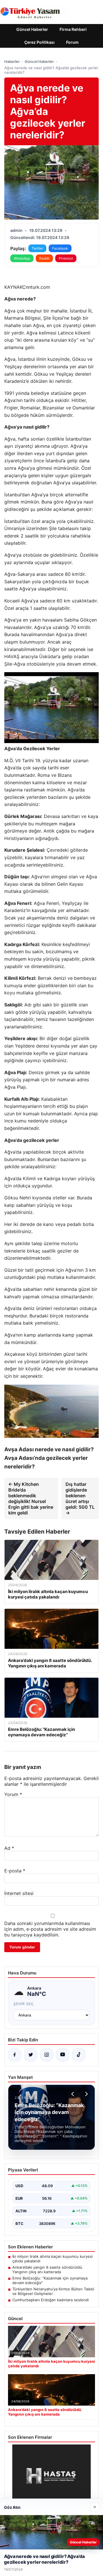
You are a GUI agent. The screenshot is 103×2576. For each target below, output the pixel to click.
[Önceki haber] (74, 2094)
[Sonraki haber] (86, 2094)
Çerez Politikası (39, 42)
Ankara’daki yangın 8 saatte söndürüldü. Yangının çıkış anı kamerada (48, 2270)
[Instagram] (47, 2055)
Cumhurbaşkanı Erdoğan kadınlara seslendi (50, 2300)
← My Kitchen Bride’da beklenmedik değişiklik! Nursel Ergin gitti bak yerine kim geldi (31, 1498)
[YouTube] (63, 2055)
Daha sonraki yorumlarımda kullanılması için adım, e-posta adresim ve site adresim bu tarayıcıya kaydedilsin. (50, 1929)
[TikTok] (79, 2055)
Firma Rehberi (73, 29)
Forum (72, 42)
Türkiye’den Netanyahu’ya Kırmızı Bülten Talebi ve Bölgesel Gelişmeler (53, 2291)
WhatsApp (22, 258)
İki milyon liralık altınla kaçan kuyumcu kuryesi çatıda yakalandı (53, 2259)
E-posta (15, 1871)
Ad (9, 1848)
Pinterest (66, 258)
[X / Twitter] (31, 2055)
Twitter (37, 248)
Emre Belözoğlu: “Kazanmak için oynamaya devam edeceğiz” (50, 2280)
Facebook (60, 248)
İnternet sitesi (19, 1893)
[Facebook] (15, 2055)
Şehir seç (24, 2004)
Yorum (13, 1794)
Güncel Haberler (32, 29)
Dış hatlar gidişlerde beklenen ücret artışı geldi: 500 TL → (80, 1498)
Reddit (44, 258)
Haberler (12, 61)
